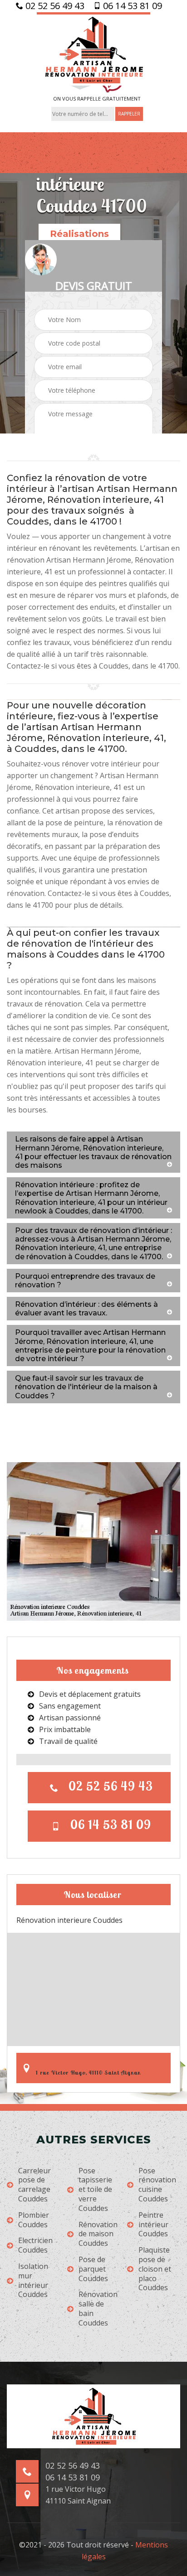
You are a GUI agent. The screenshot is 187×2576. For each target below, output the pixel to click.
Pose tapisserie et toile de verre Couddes (95, 2190)
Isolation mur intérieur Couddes (33, 2280)
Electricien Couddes (35, 2245)
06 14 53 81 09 (131, 6)
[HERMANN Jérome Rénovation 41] (93, 49)
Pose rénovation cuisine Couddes (157, 2185)
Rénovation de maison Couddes (98, 2234)
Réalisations (79, 234)
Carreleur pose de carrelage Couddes (34, 2185)
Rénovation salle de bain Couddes (98, 2309)
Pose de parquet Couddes (93, 2269)
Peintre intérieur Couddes (153, 2225)
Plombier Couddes (34, 2220)
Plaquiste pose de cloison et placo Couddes (155, 2269)
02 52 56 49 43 (54, 6)
